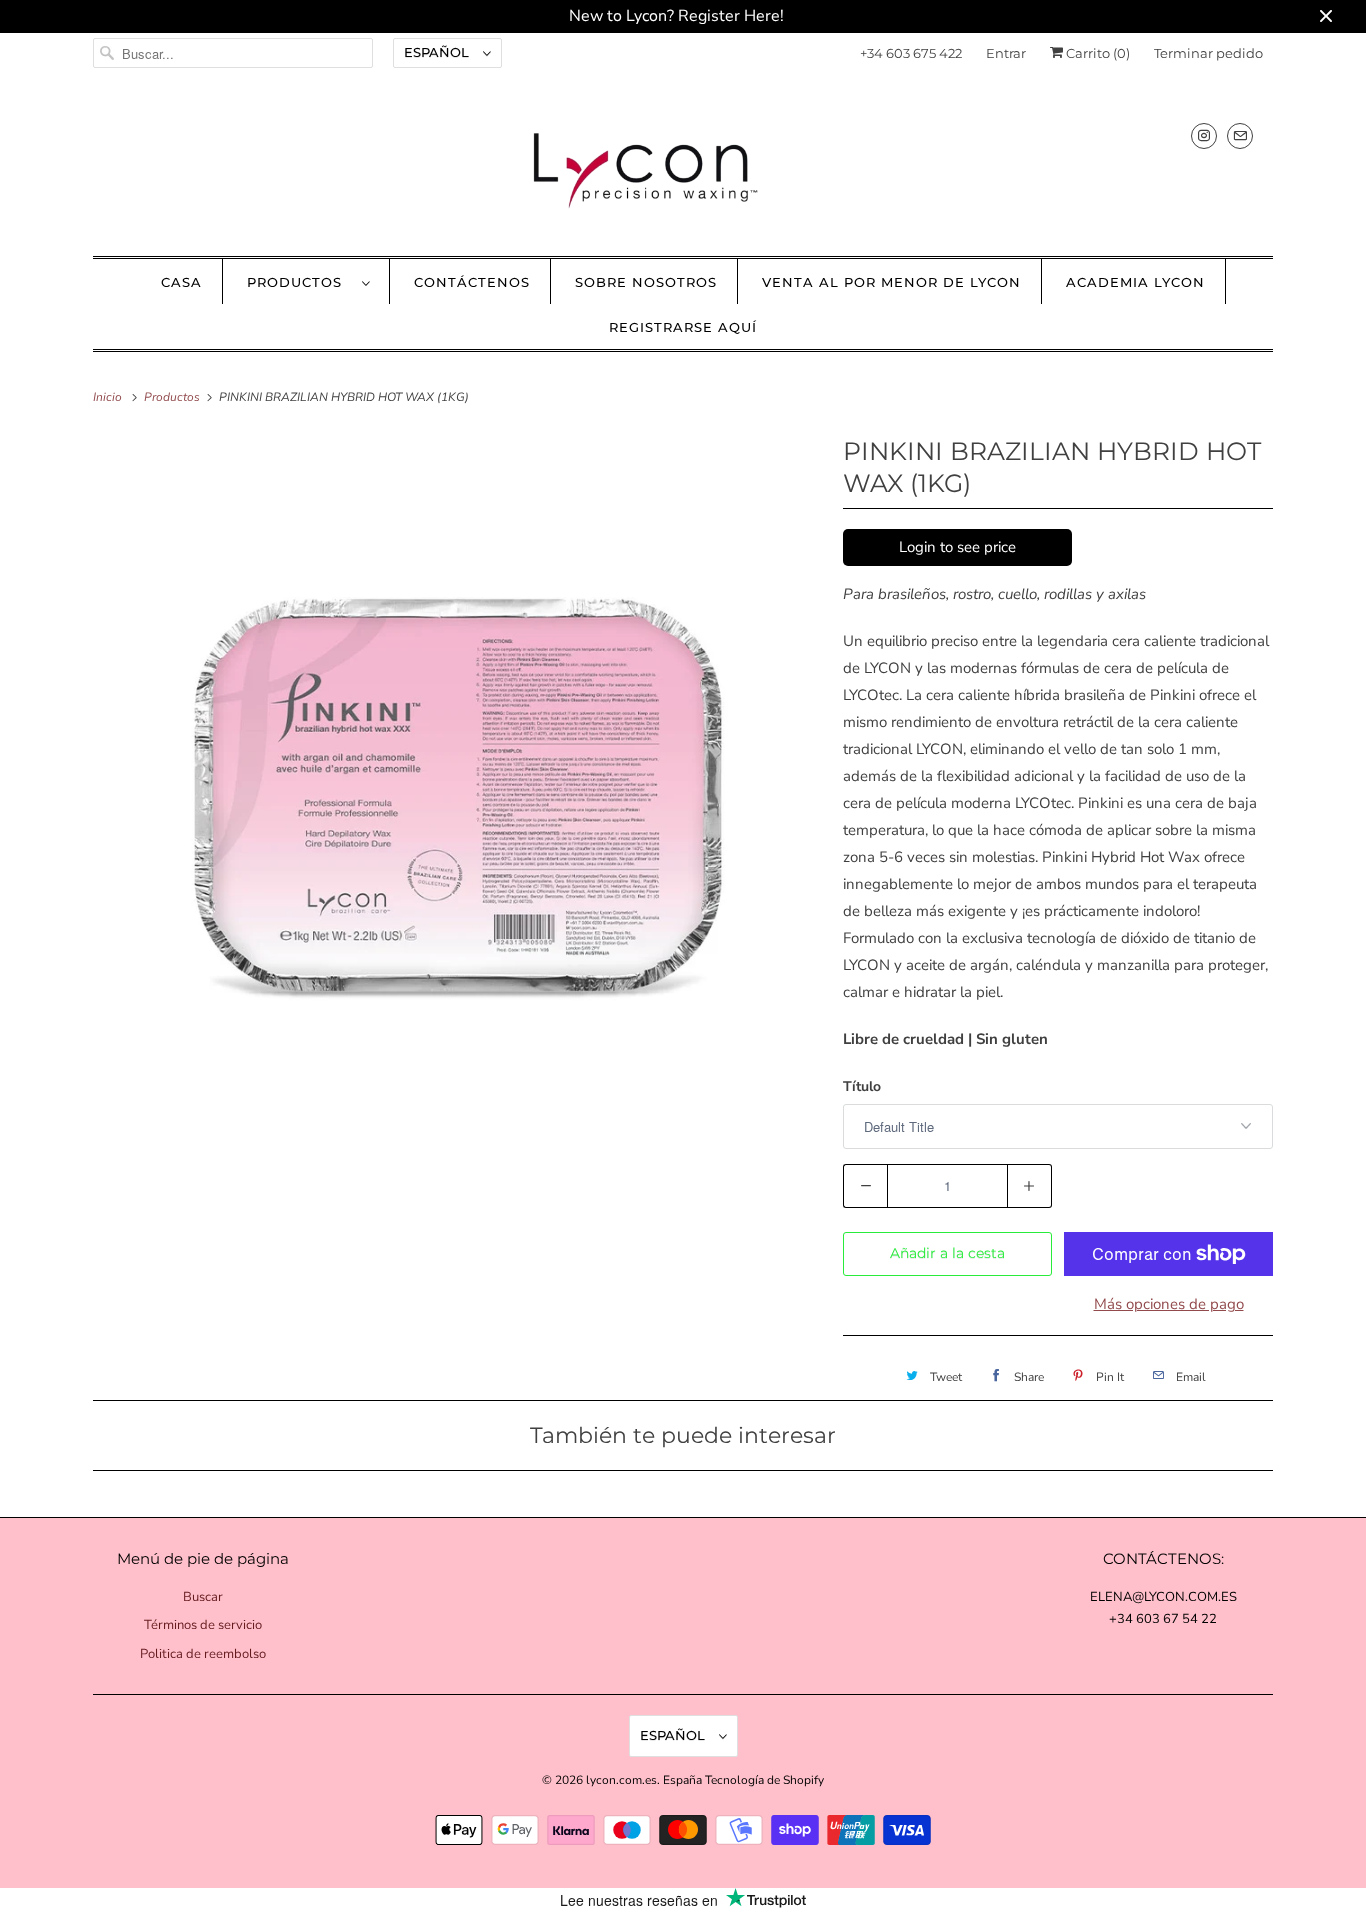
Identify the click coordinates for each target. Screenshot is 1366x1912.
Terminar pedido (1208, 53)
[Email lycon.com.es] (1240, 135)
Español (438, 52)
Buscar (203, 1597)
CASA (181, 282)
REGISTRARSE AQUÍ (683, 327)
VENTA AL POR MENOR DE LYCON (891, 282)
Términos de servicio (203, 1625)
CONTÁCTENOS (472, 282)
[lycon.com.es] (683, 169)
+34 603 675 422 (911, 53)
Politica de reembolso (203, 1654)
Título (862, 1086)
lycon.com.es (621, 1780)
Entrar (1006, 53)
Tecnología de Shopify (764, 1780)
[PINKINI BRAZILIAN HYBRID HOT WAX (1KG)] (458, 795)
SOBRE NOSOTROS (646, 282)
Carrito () (1096, 53)
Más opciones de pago (1169, 1304)
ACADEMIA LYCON (1135, 282)
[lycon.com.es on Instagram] (1204, 135)
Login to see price (957, 547)
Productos (173, 397)
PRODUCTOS (299, 282)
